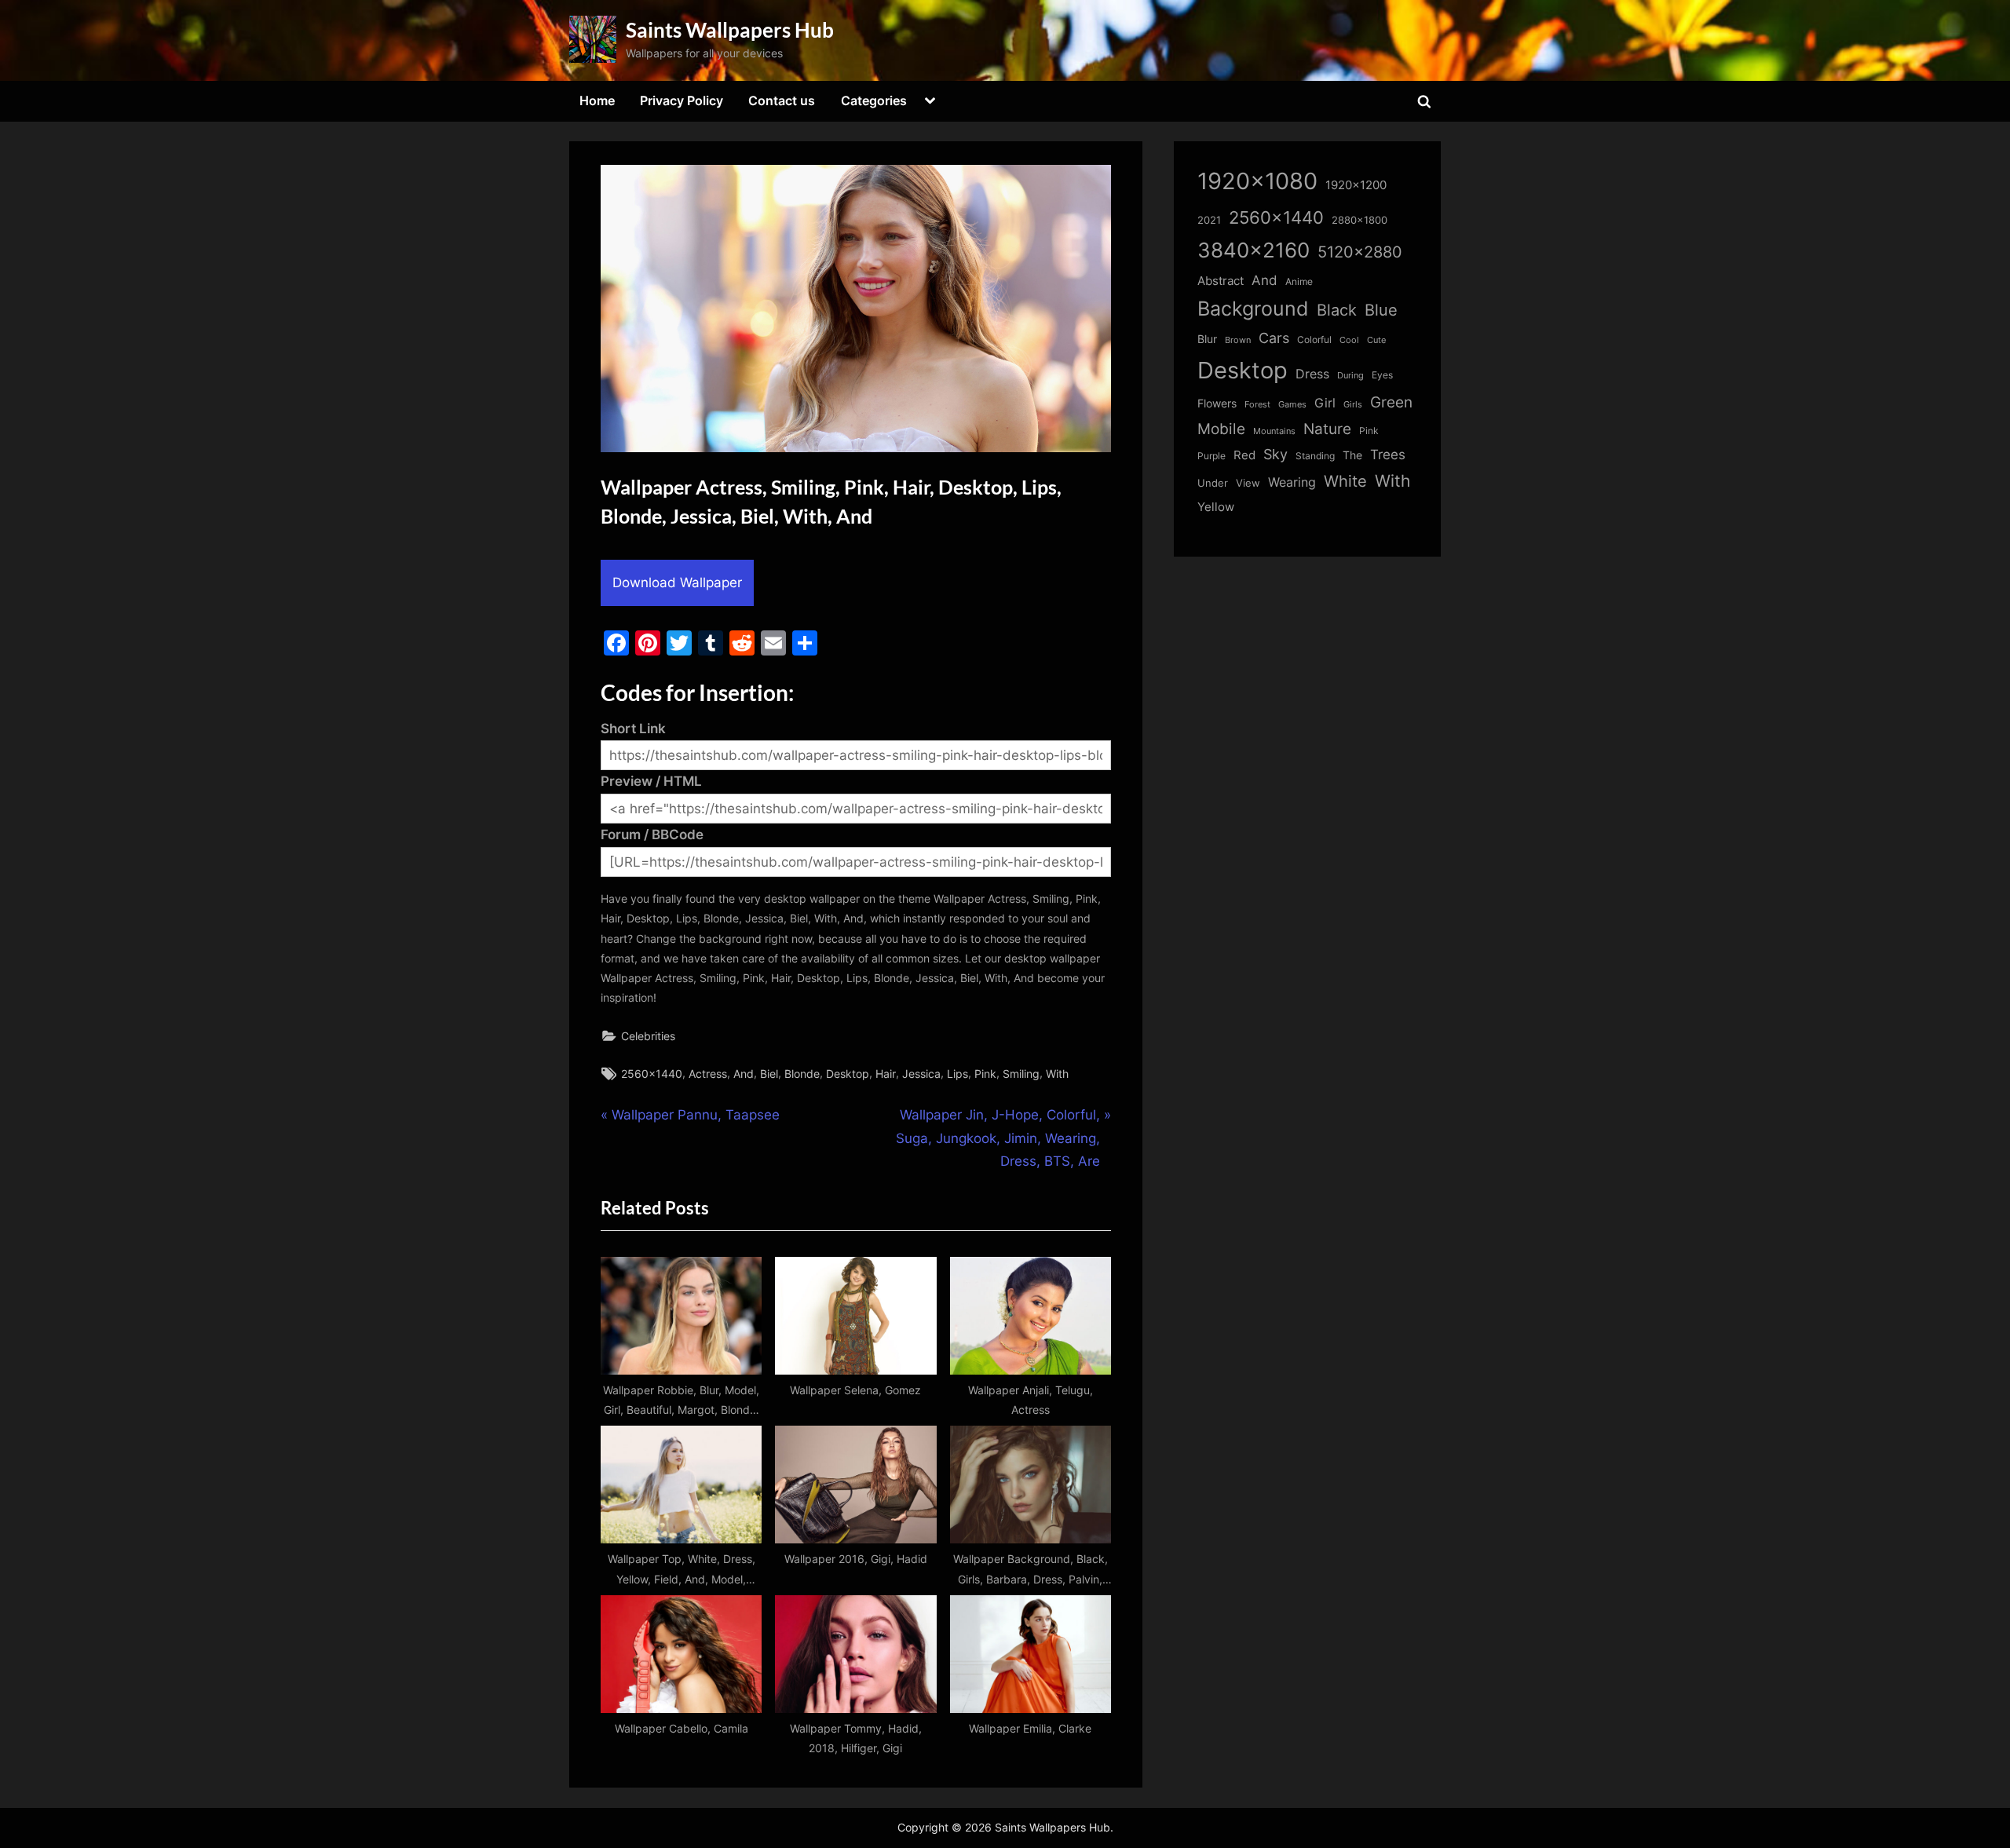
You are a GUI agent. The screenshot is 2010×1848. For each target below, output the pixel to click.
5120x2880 (1360, 252)
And (744, 1074)
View (1248, 483)
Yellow (1216, 507)
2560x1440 (652, 1074)
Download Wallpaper (677, 583)
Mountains (1274, 431)
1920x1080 (1257, 181)
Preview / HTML (651, 781)
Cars (1274, 338)
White (1345, 481)
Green (1391, 402)
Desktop (848, 1074)
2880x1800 (1359, 220)
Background (1253, 309)
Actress (708, 1074)
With (1057, 1074)
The (1352, 455)
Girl (1325, 403)
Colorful (1314, 340)
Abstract (1221, 281)
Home (597, 100)
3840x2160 (1254, 250)
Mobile (1221, 429)
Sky (1275, 454)
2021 (1209, 220)
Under (1213, 483)
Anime (1299, 281)
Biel (769, 1074)
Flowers (1217, 404)
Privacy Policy (682, 100)
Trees (1388, 455)
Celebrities (648, 1036)
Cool (1349, 340)
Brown (1238, 340)
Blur (1207, 339)
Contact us (782, 100)
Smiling (1021, 1074)
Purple (1211, 456)
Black (1337, 310)
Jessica (921, 1074)
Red (1244, 455)
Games (1292, 405)
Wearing (1292, 482)
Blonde (802, 1074)
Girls (1353, 404)
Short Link (633, 729)
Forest (1257, 404)
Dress (1312, 374)
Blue (1381, 310)
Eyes (1382, 375)
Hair (886, 1074)
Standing (1315, 456)
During (1350, 375)
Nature (1327, 429)
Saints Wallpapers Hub (730, 30)
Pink (985, 1074)
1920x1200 (1356, 185)
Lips (957, 1074)
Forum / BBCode (652, 835)
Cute (1376, 340)
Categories (874, 100)
